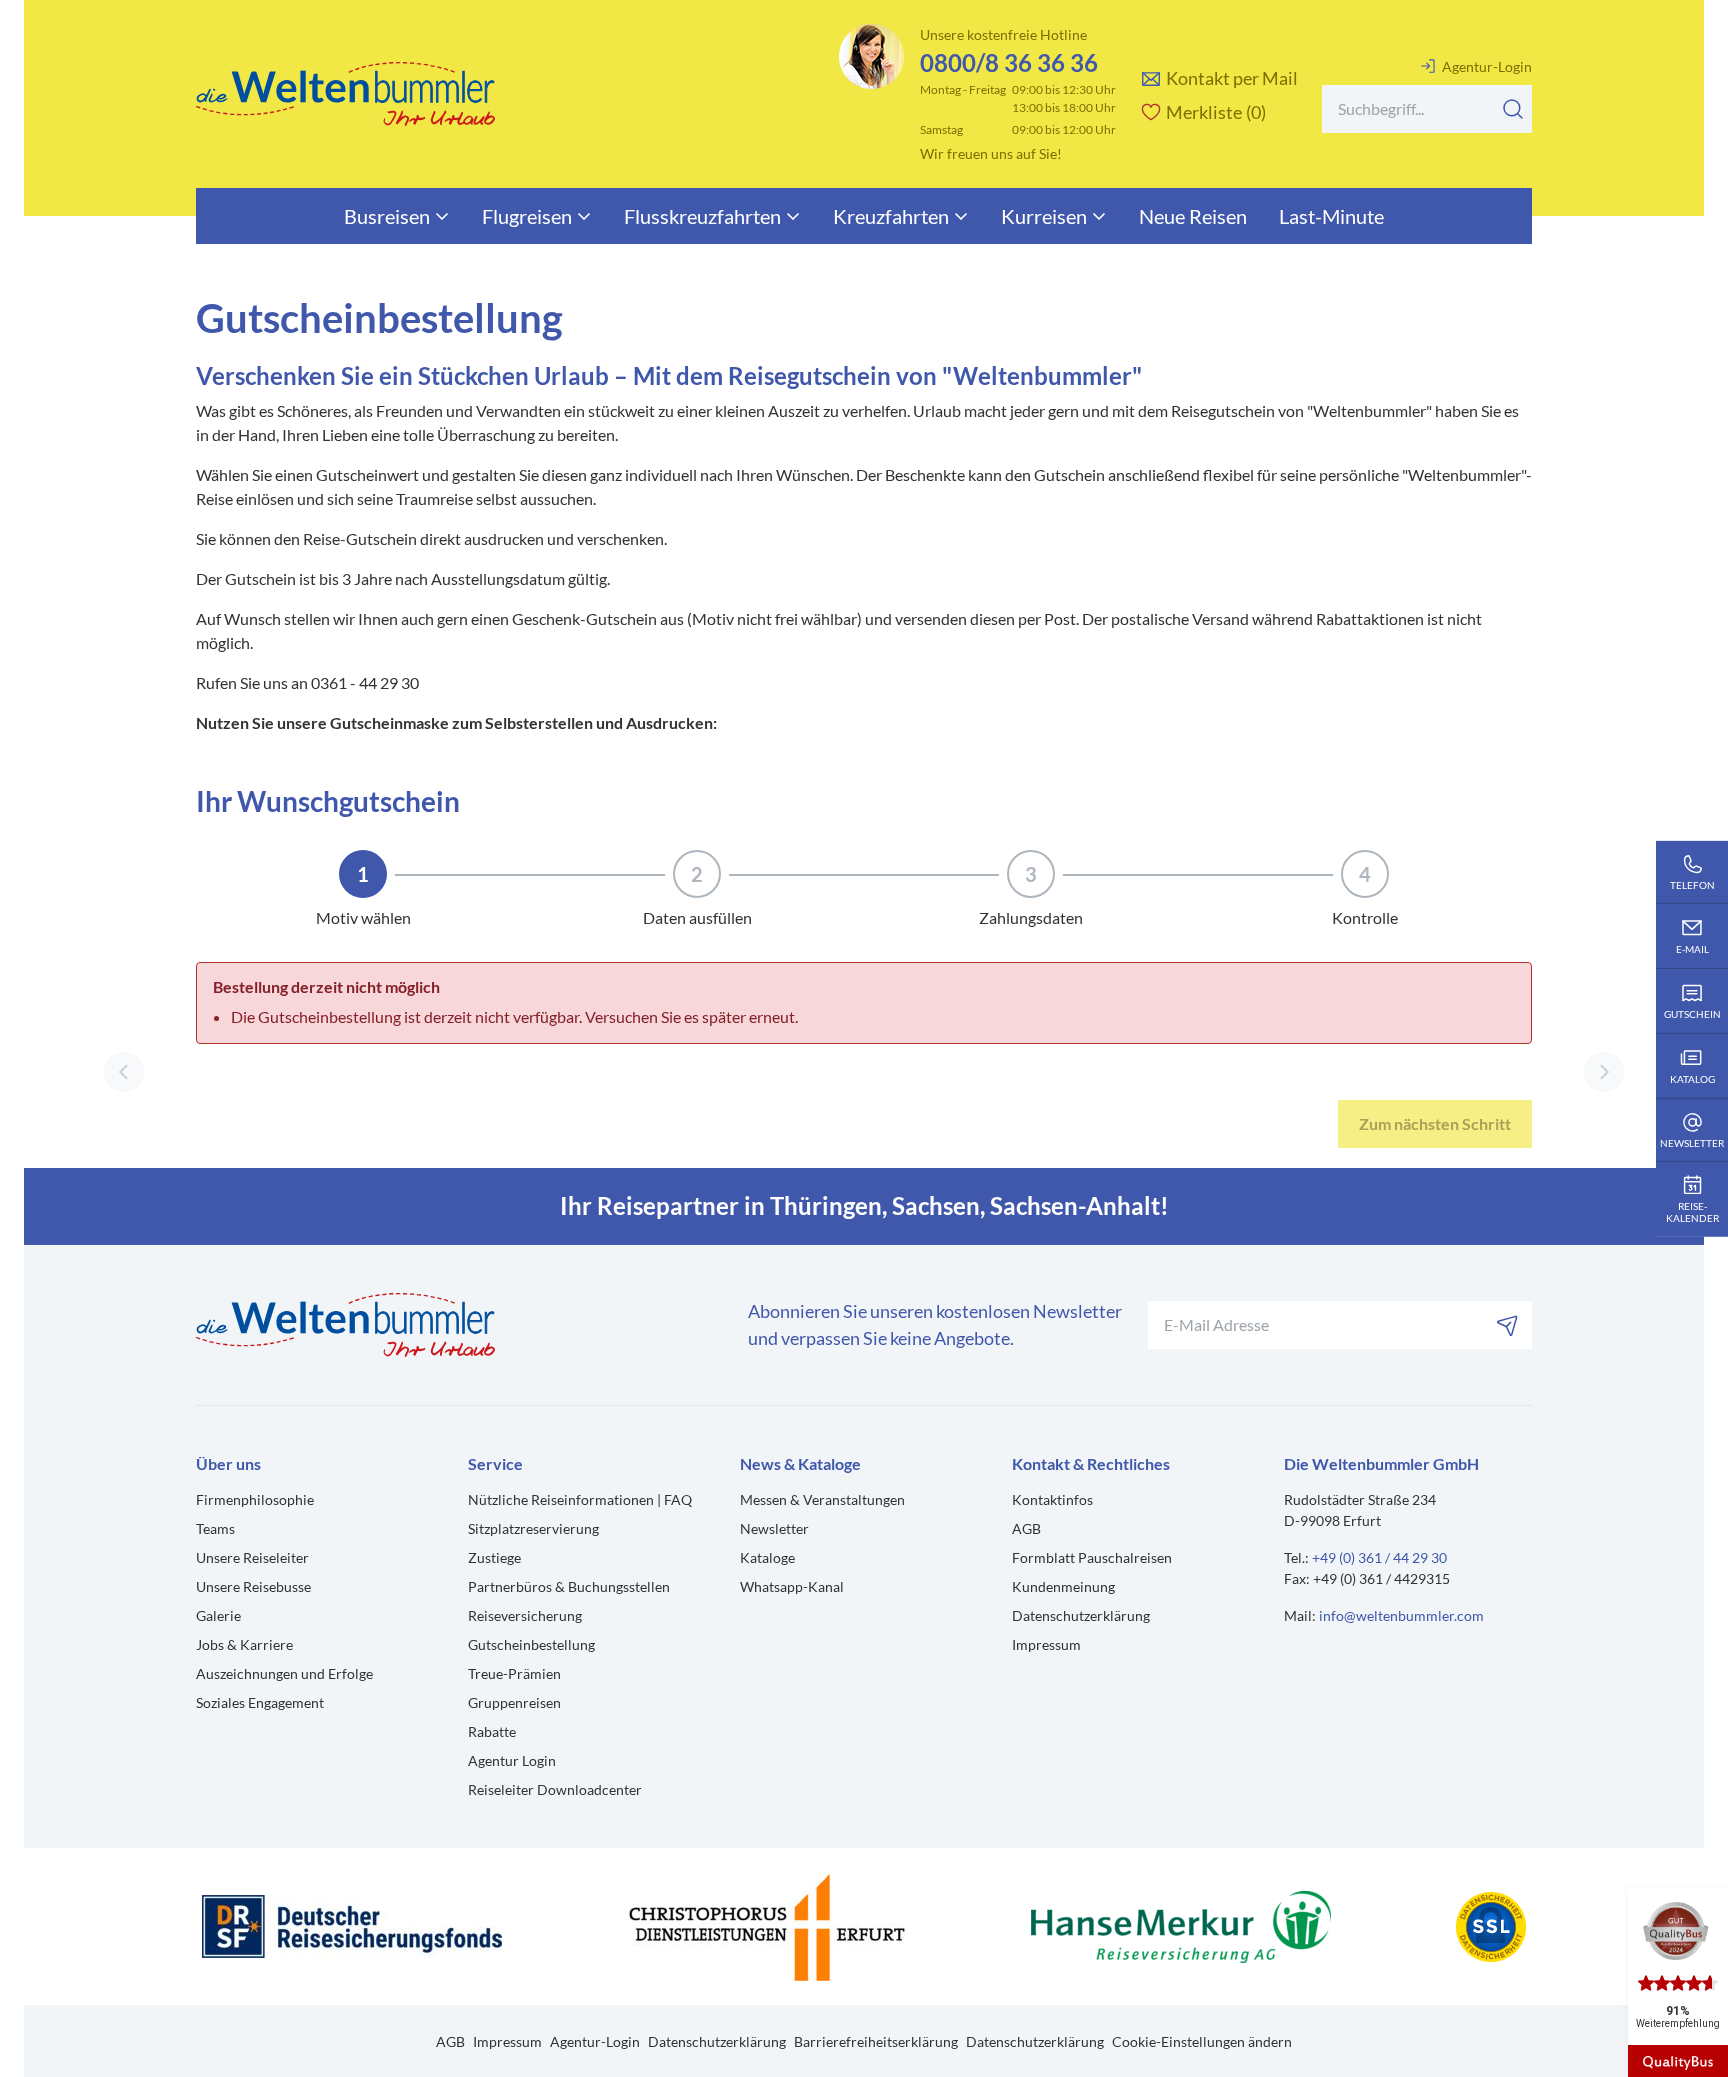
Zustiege (494, 1557)
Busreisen (387, 216)
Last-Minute (1331, 216)
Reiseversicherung (525, 1615)
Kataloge (767, 1557)
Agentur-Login (1487, 66)
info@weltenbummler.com (1401, 1615)
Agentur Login (512, 1760)
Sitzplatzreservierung (533, 1528)
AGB (1026, 1528)
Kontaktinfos (1052, 1499)
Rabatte (492, 1731)
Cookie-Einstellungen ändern (1202, 2041)
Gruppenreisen (514, 1702)
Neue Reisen (1193, 216)
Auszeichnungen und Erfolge (284, 1673)
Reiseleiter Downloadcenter (555, 1789)
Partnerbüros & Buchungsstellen (569, 1586)
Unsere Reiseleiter (252, 1557)
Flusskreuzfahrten (702, 216)
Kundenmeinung (1063, 1586)
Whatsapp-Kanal (792, 1586)
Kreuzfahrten (891, 216)
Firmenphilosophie (255, 1499)
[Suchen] (1513, 109)
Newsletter (774, 1528)
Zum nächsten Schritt (1435, 1123)
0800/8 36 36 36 (1009, 62)
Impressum (1046, 1644)
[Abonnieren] (1508, 1325)
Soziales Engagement (260, 1702)
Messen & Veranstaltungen (822, 1499)
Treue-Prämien (514, 1673)
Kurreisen (1044, 216)
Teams (215, 1528)
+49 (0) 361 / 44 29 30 (1379, 1557)
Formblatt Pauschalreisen (1092, 1557)
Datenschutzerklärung (1081, 1615)
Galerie (218, 1615)
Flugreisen (527, 216)
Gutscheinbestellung (531, 1644)
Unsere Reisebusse (253, 1586)
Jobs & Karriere (244, 1644)
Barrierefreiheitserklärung (876, 2041)
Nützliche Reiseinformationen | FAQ (580, 1499)
